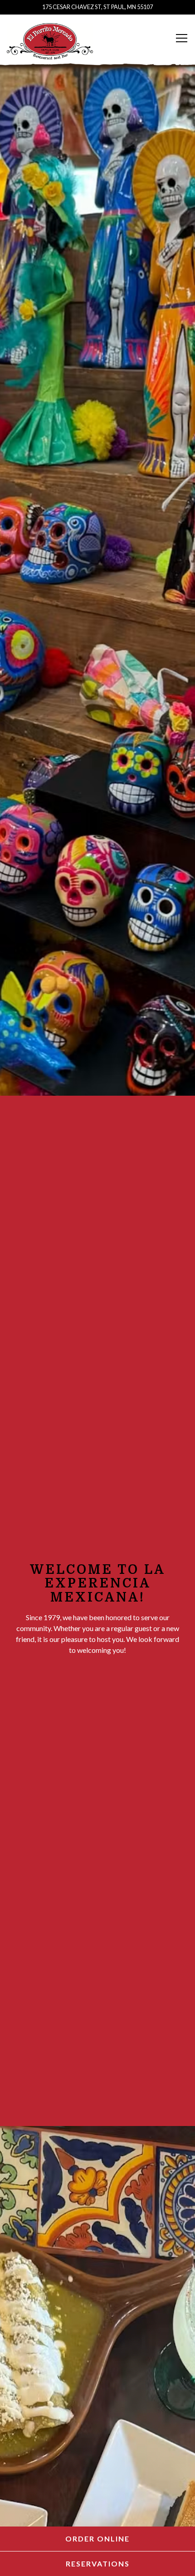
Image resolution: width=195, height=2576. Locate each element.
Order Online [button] (97, 2539)
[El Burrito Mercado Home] (50, 40)
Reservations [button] (98, 2564)
